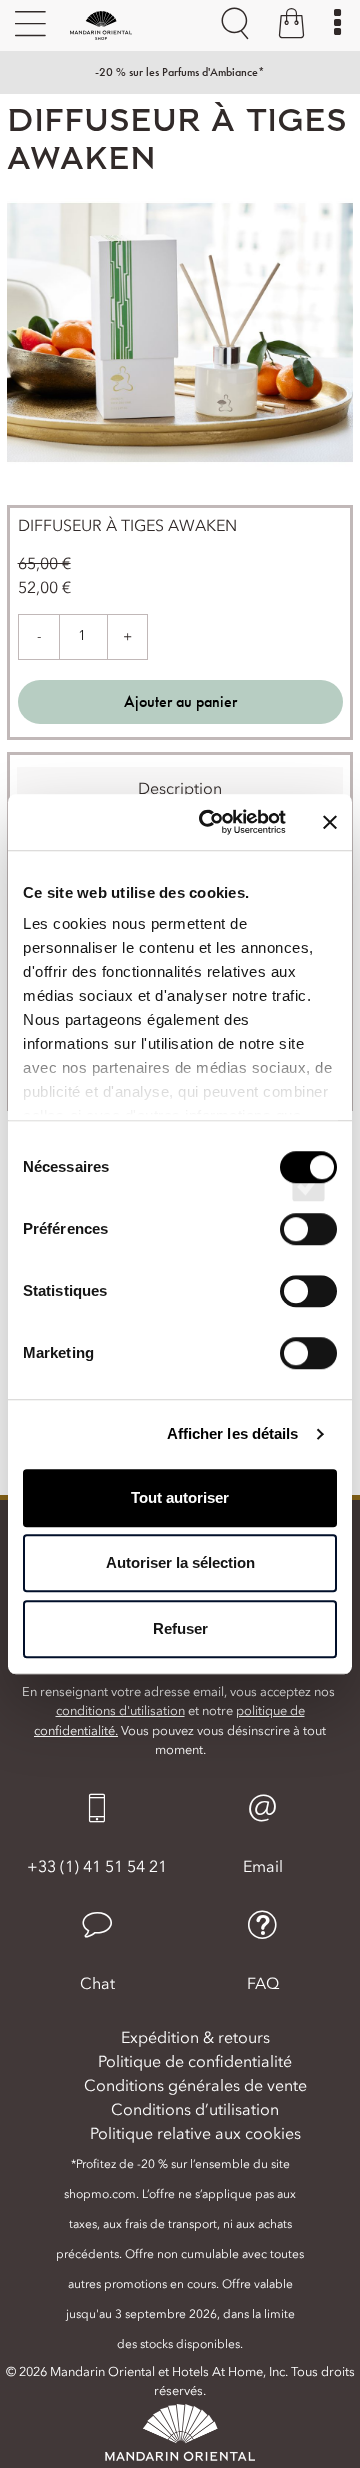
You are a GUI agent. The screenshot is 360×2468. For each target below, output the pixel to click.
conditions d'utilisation (120, 1710)
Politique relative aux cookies (195, 2133)
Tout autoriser (180, 1497)
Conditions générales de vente (195, 2085)
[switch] (308, 1247)
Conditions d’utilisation (195, 2109)
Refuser (180, 1628)
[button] (97, 1952)
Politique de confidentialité (195, 2061)
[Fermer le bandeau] (330, 822)
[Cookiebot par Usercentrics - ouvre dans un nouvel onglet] (211, 822)
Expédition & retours (195, 2037)
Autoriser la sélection (180, 1562)
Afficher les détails (233, 1433)
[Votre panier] (291, 25)
